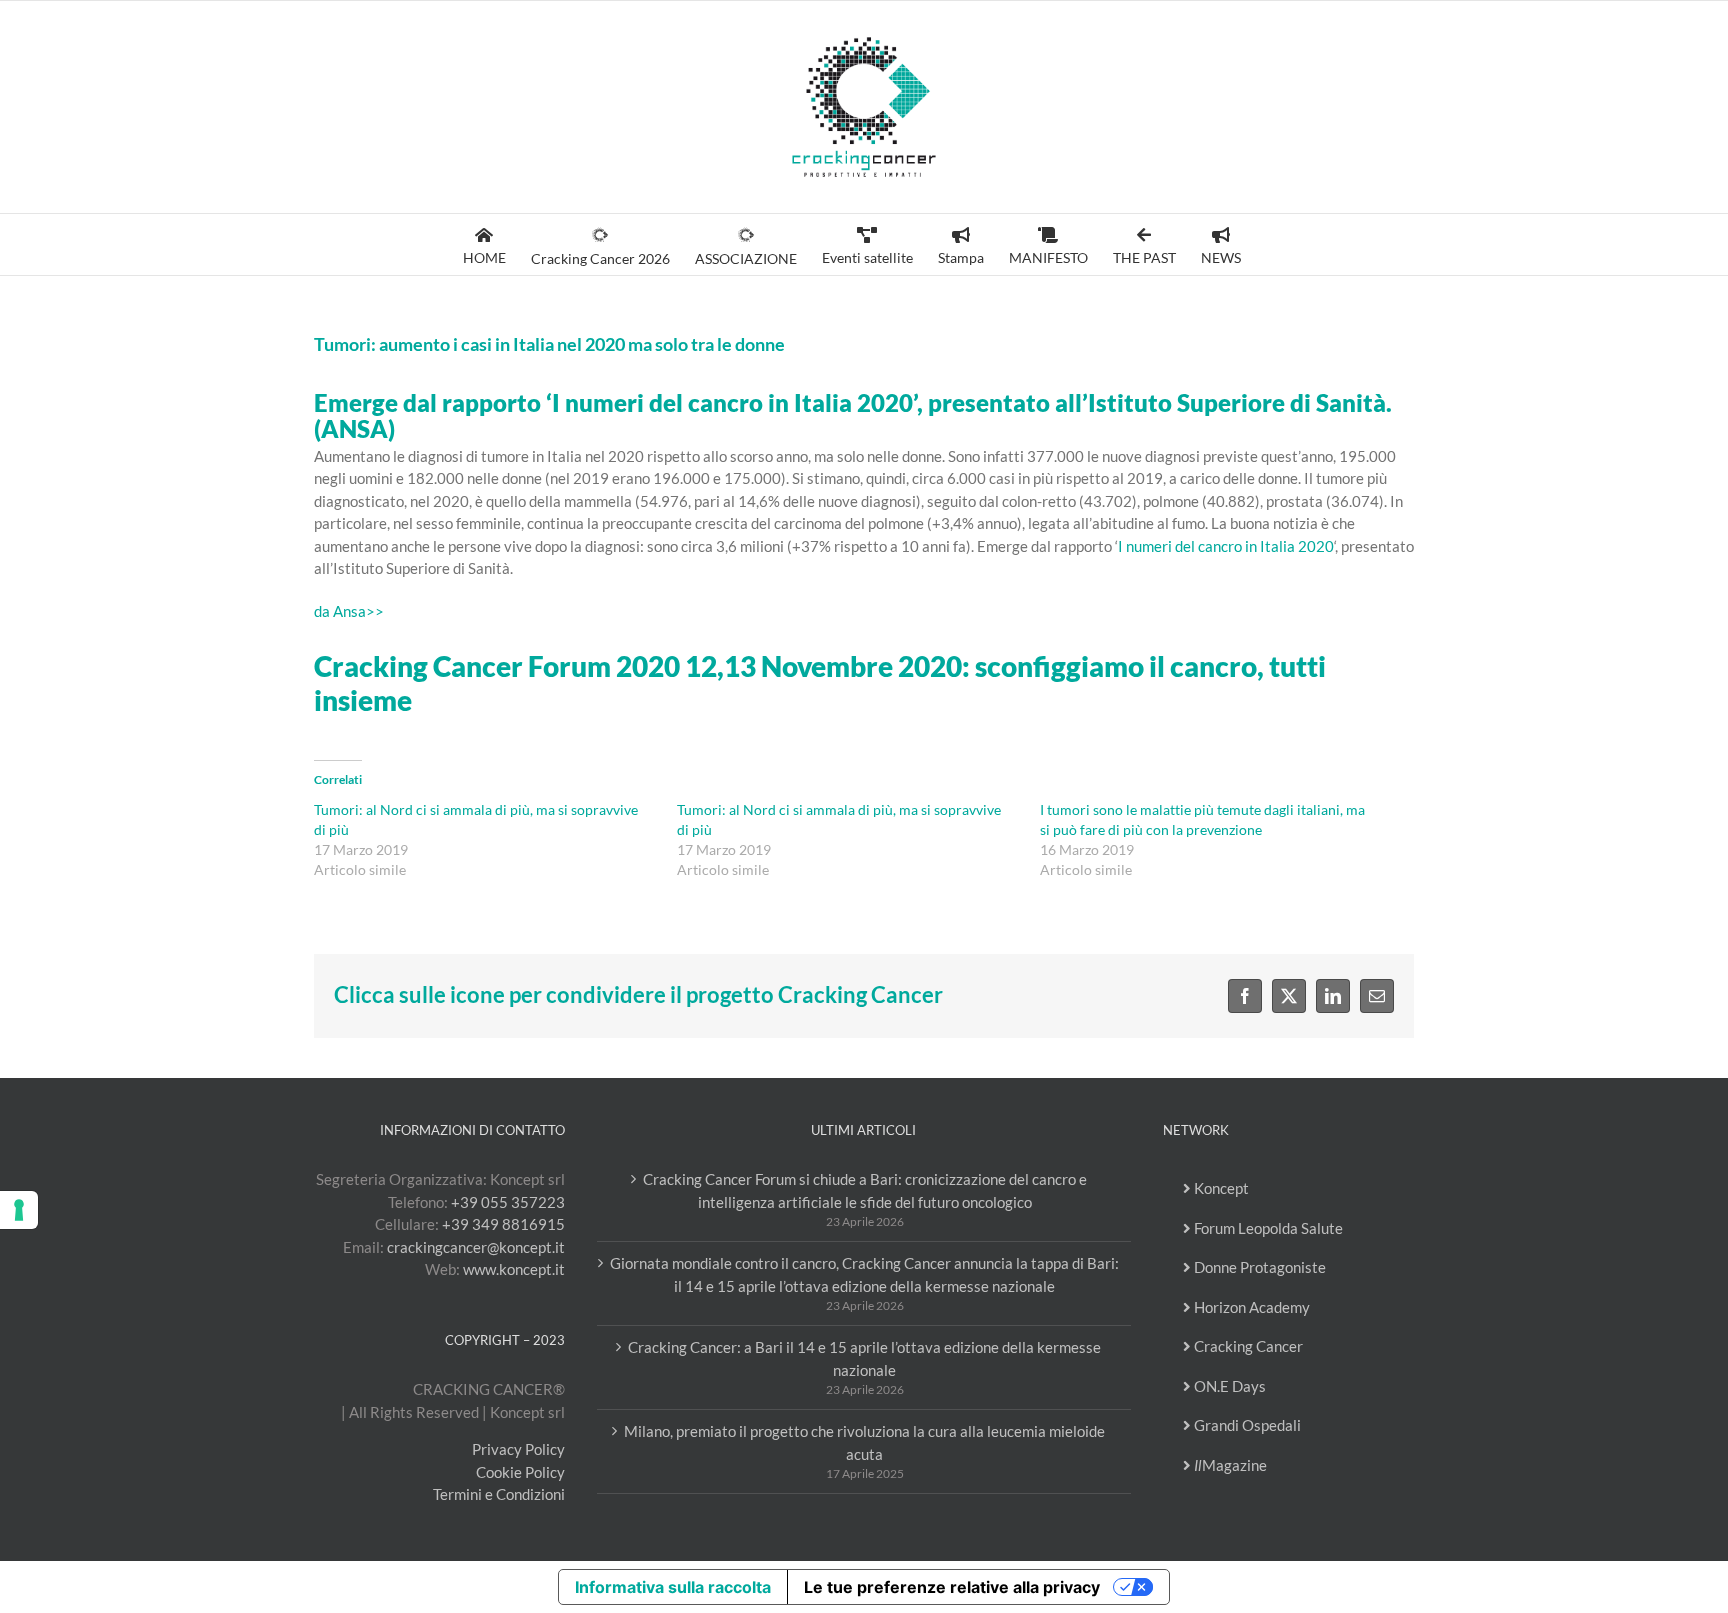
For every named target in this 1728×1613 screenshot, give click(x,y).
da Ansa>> (349, 611)
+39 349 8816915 (503, 1224)
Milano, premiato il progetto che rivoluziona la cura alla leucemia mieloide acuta (864, 1442)
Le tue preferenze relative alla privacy (952, 1587)
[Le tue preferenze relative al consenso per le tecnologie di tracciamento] (19, 1210)
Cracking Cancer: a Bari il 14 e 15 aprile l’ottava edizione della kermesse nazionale (864, 1358)
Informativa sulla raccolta (673, 1587)
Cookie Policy (520, 1472)
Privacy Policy (518, 1449)
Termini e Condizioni (499, 1494)
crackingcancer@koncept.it (476, 1247)
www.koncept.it (514, 1269)
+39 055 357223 (508, 1202)
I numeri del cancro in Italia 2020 (1226, 546)
